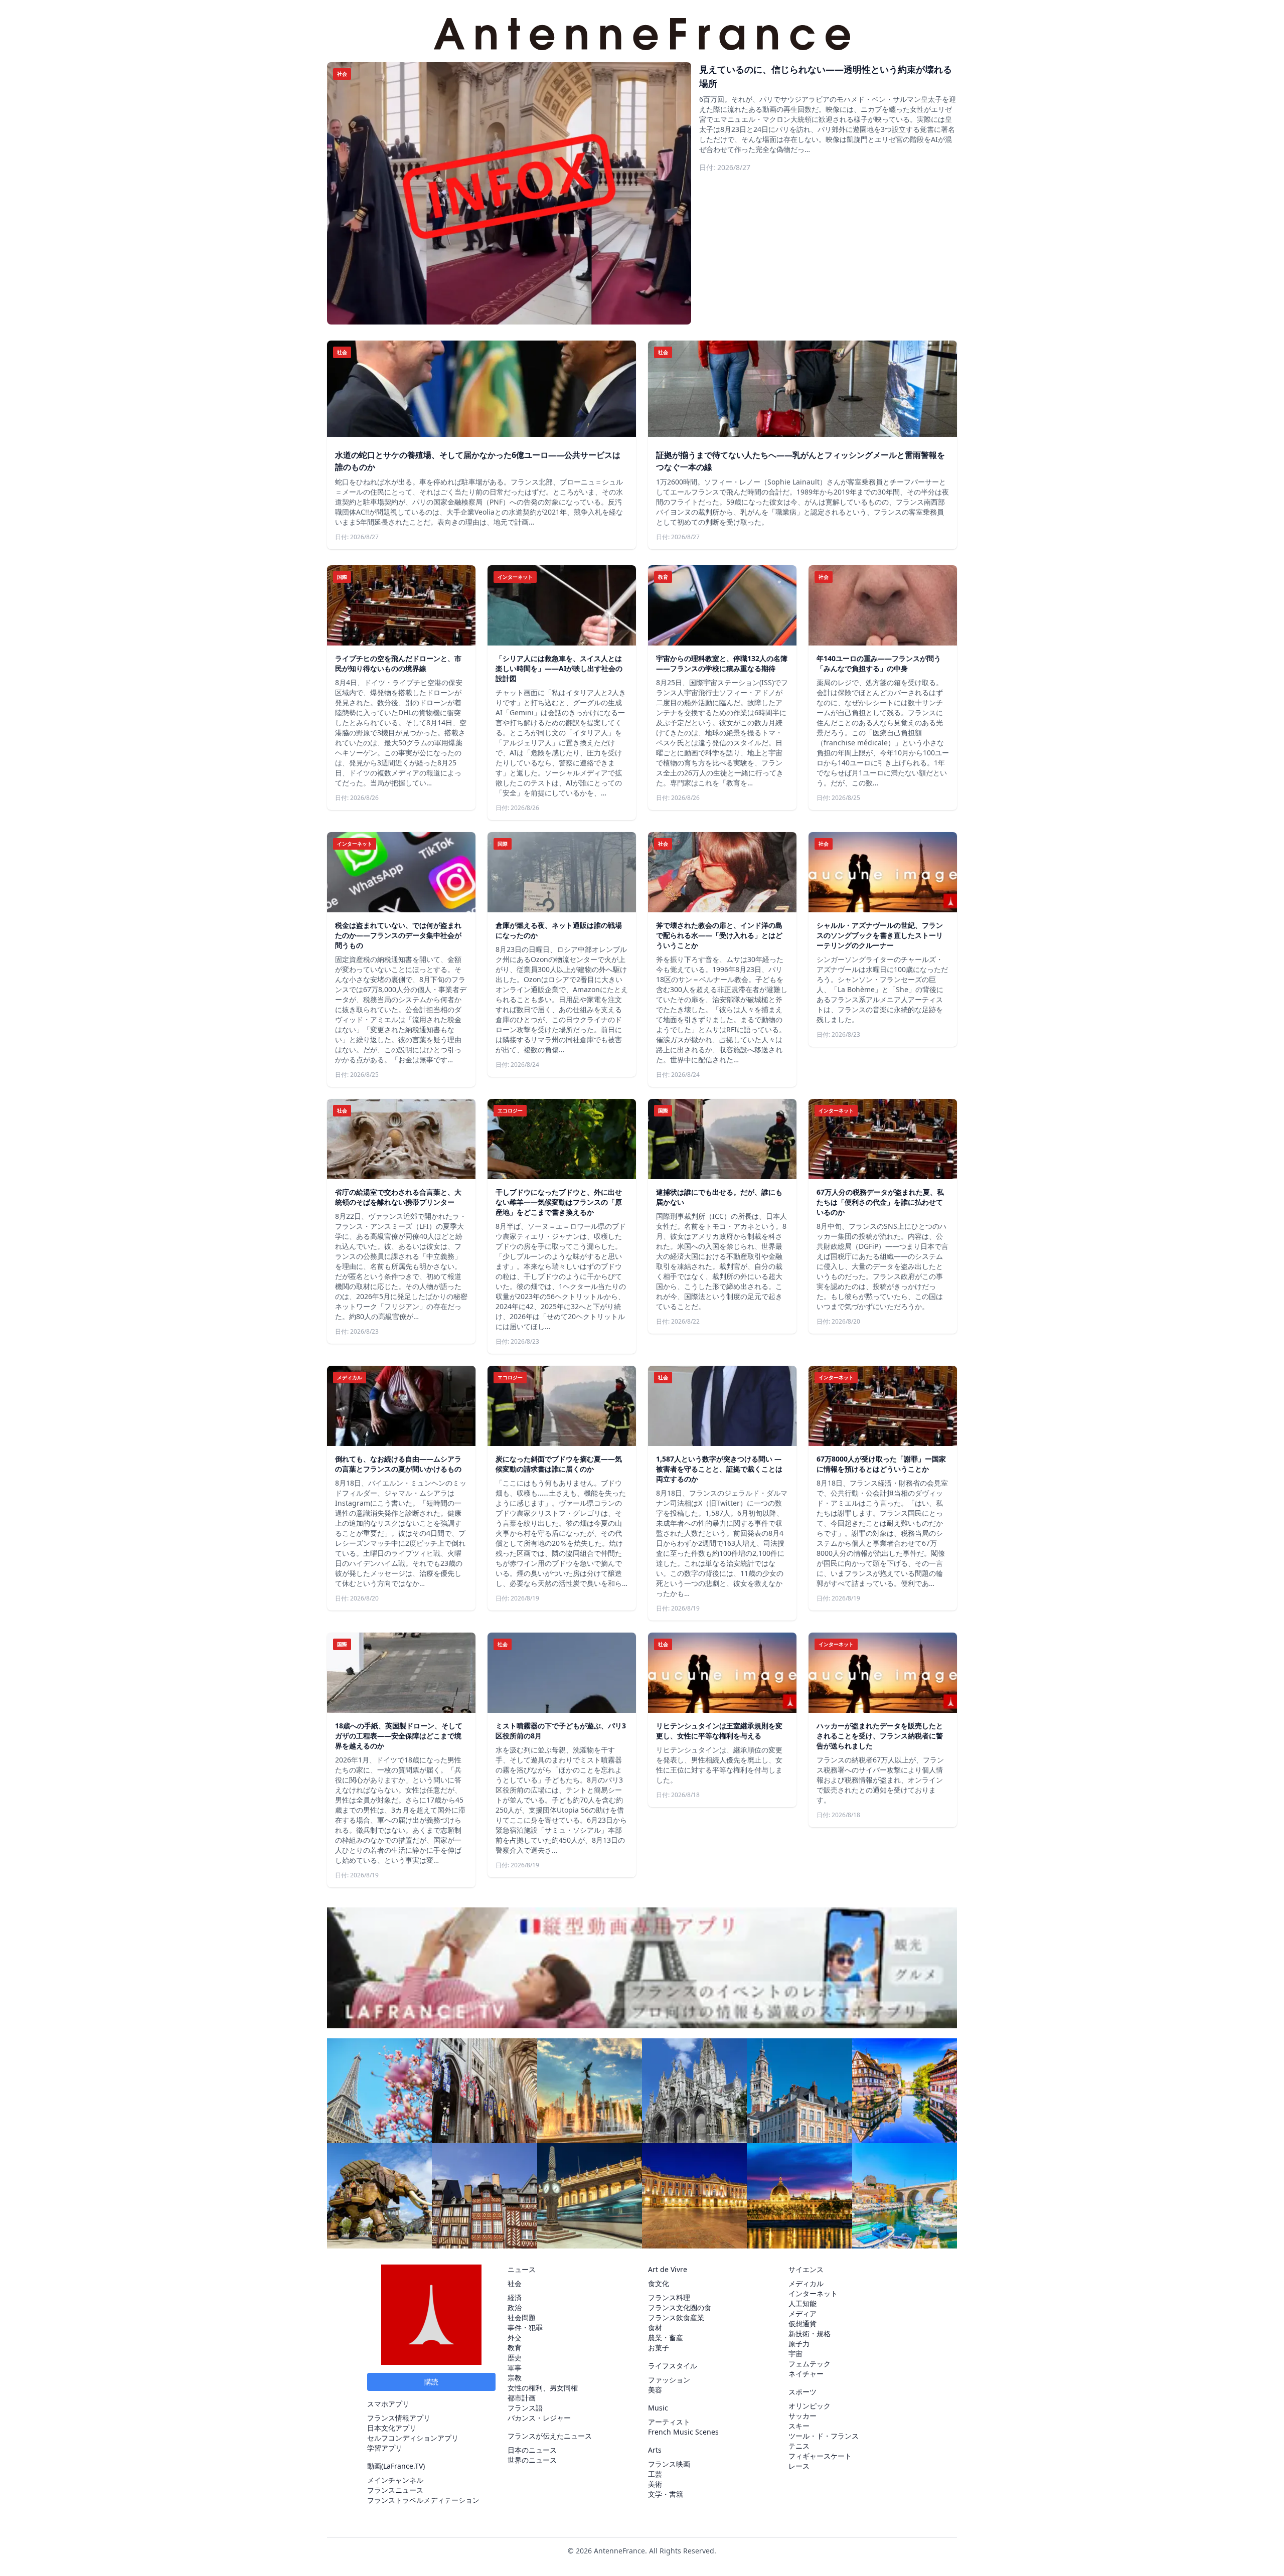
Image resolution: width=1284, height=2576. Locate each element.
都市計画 (522, 2398)
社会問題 (522, 2317)
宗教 (515, 2378)
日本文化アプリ (392, 2428)
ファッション (669, 2380)
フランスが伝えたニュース (550, 2436)
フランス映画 (669, 2464)
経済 (515, 2297)
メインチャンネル (395, 2480)
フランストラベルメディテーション (423, 2500)
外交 (515, 2338)
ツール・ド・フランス (824, 2436)
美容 (655, 2390)
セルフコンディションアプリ (413, 2438)
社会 (515, 2283)
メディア (802, 2313)
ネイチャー (806, 2374)
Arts (655, 2450)
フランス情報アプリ (399, 2418)
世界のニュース (532, 2460)
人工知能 (802, 2303)
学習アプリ (385, 2448)
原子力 (799, 2344)
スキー (799, 2426)
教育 (515, 2348)
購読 (431, 2382)
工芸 (655, 2474)
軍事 (515, 2368)
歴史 (515, 2358)
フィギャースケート (820, 2456)
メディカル (806, 2283)
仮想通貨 (802, 2323)
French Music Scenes (683, 2432)
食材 (655, 2327)
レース (799, 2466)
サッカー (802, 2416)
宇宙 (795, 2354)
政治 (515, 2307)
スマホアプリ (388, 2404)
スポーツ (802, 2392)
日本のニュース (532, 2450)
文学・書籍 (666, 2494)
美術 (655, 2484)
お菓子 (659, 2348)
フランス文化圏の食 (680, 2307)
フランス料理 (669, 2297)
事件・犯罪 (525, 2327)
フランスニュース (395, 2490)
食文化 (659, 2283)
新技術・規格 (810, 2333)
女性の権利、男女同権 (543, 2388)
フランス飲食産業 (676, 2317)
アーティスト (669, 2422)
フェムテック (810, 2364)
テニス (799, 2446)
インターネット (813, 2293)
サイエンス (806, 2269)
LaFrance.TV (403, 2466)
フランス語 (525, 2408)
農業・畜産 (666, 2338)
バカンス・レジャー (539, 2418)
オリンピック (810, 2406)
